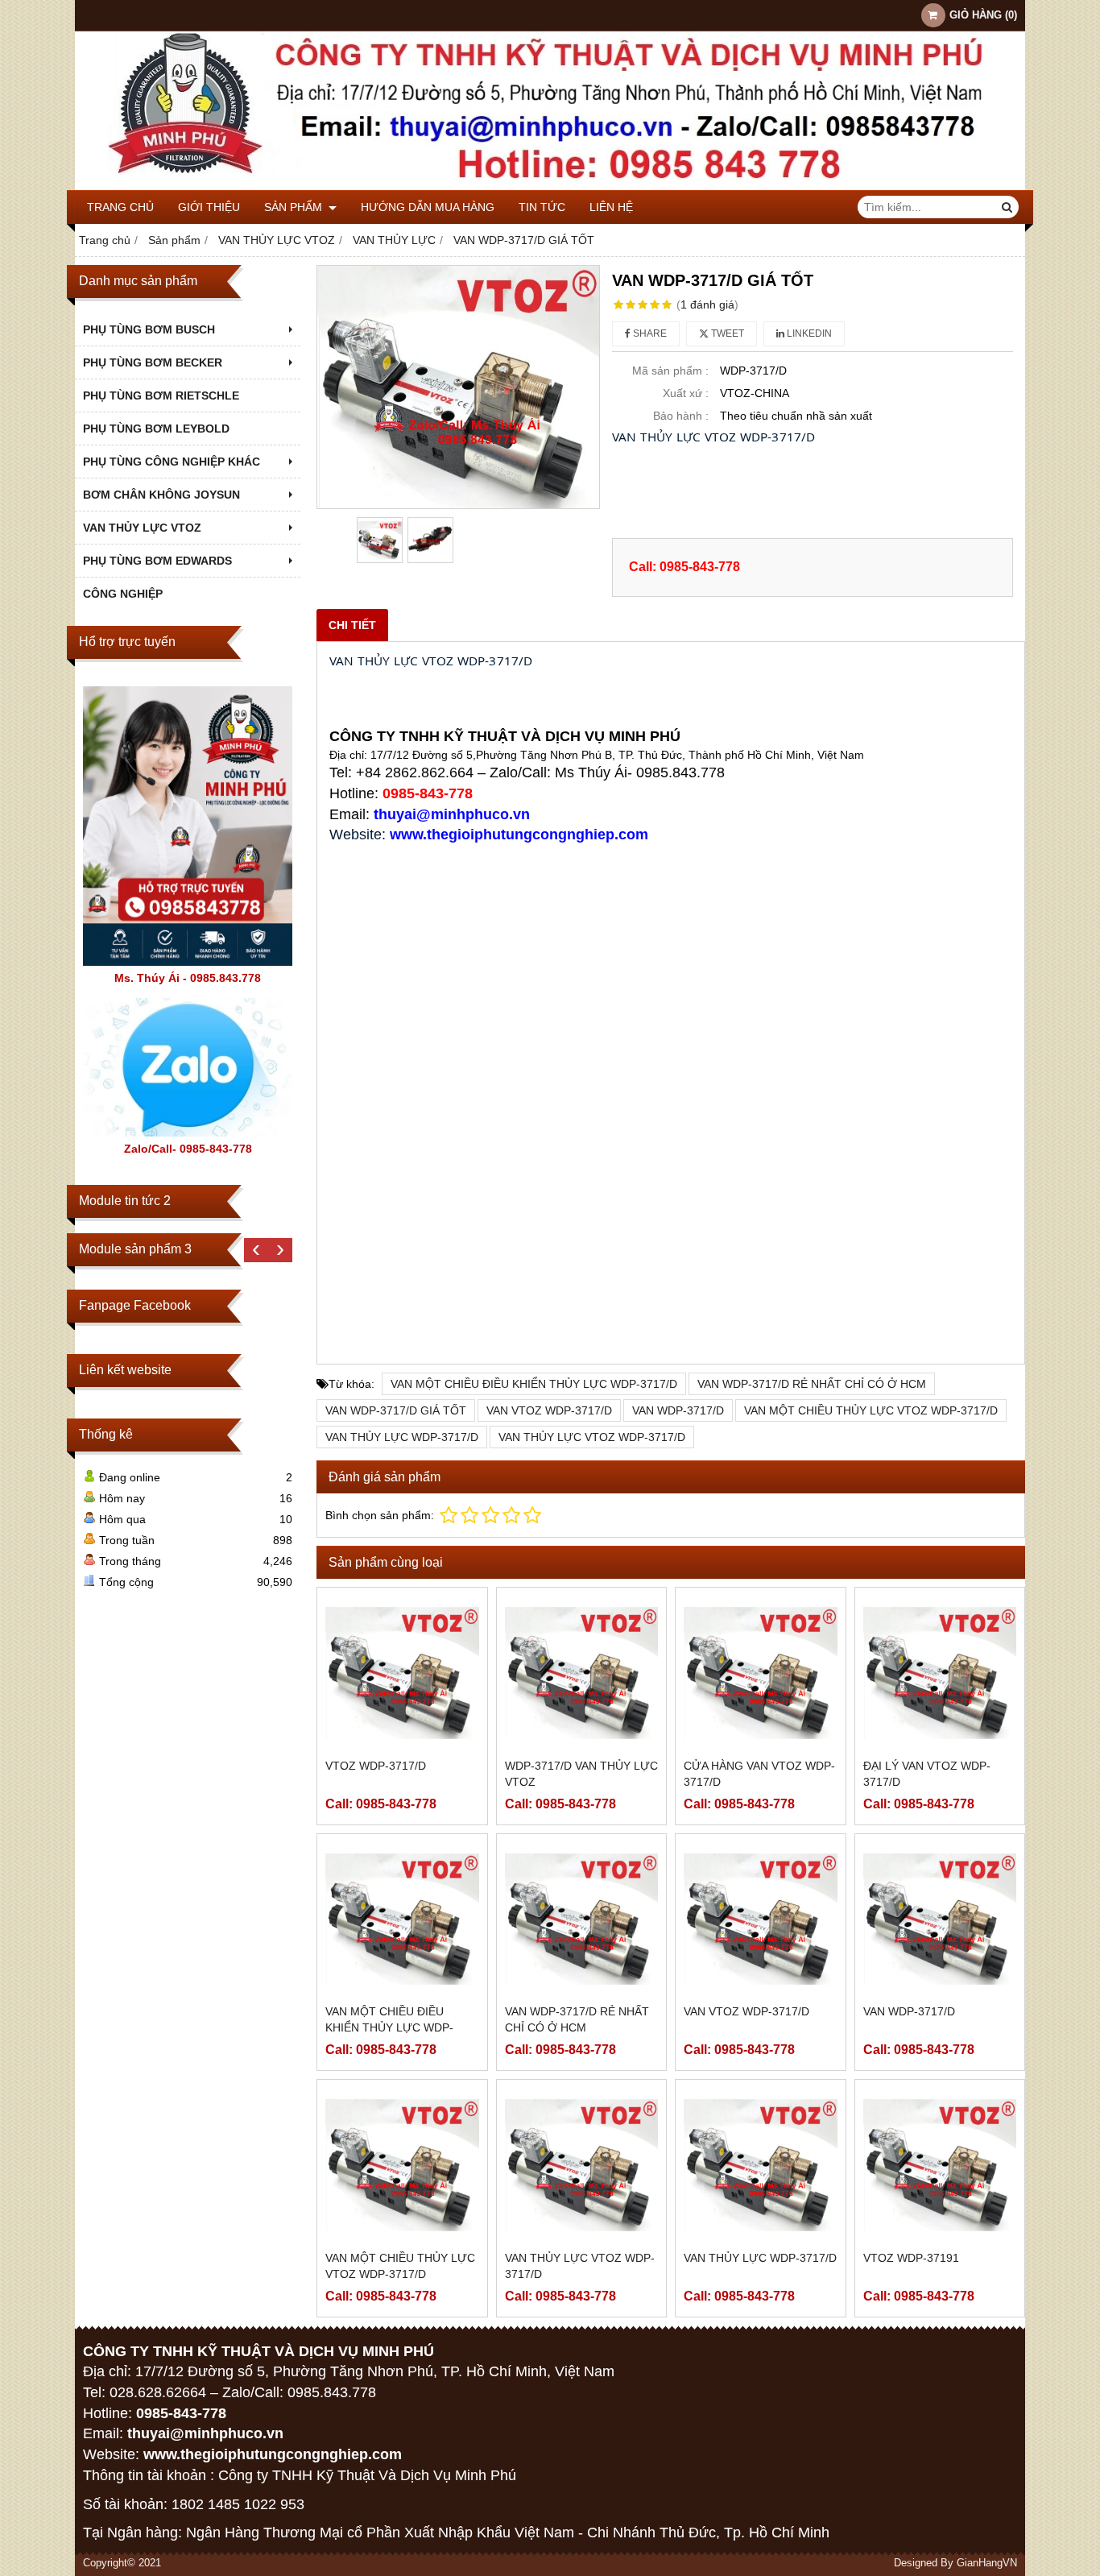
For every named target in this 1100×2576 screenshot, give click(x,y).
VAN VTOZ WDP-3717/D (549, 1410)
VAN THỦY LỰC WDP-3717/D (402, 1437)
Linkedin (808, 333)
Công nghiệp (123, 594)
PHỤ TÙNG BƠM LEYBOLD (156, 429)
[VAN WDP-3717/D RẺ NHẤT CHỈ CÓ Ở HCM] (582, 1919)
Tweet (726, 333)
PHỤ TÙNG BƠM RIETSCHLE (161, 396)
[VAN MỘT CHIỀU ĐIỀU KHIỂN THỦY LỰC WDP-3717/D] (402, 1919)
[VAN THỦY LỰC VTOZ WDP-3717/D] (582, 2165)
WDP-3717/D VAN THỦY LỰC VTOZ (581, 1774)
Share (649, 333)
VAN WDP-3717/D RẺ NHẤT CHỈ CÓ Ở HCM (812, 1384)
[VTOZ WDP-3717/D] (402, 1673)
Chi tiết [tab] (352, 625)
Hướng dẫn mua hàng (428, 207)
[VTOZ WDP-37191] (940, 2165)
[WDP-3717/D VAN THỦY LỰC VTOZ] (582, 1673)
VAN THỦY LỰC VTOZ (142, 528)
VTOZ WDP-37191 (911, 2258)
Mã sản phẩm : (670, 371)
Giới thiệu (209, 207)
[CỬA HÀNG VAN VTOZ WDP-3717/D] (761, 1673)
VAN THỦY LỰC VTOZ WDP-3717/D (592, 1437)
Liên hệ (611, 207)
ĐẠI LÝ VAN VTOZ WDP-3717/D (927, 1774)
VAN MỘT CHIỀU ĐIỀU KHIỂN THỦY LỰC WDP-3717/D (534, 1384)
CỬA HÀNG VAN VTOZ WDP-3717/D (759, 1774)
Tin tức (542, 207)
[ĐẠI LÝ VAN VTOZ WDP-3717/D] (940, 1673)
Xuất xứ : (686, 393)
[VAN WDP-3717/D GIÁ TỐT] (458, 387)
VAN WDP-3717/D (678, 1410)
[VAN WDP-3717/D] (940, 1919)
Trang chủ (120, 207)
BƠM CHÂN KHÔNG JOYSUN (161, 495)
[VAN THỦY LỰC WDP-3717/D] (761, 2165)
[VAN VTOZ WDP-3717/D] (761, 1919)
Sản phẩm (295, 207)
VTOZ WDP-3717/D (376, 1766)
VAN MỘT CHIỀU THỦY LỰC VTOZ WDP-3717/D (871, 1410)
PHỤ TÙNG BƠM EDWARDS (157, 561)
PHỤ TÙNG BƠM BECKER (153, 362)
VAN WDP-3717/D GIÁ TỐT (396, 1410)
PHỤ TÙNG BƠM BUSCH (149, 329)
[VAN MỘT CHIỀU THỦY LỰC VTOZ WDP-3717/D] (402, 2165)
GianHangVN (987, 2563)
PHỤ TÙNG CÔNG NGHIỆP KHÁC (172, 462)
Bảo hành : (681, 416)
